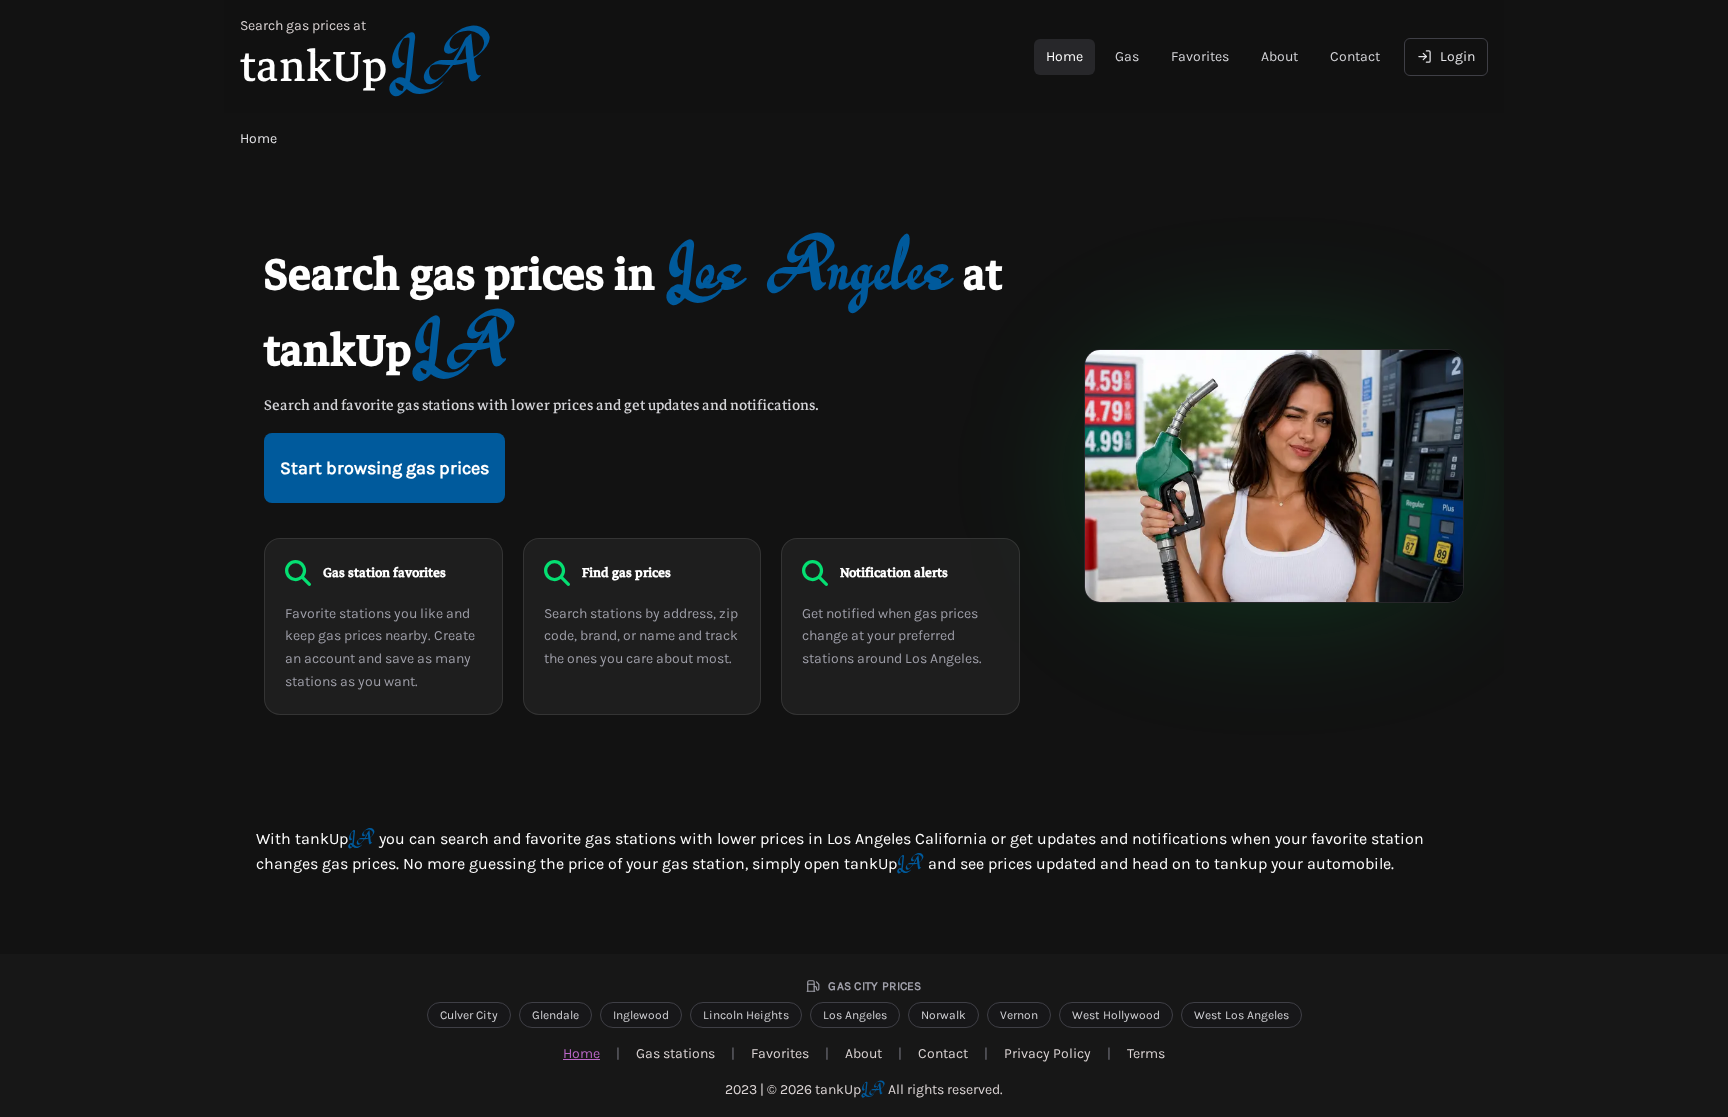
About (1279, 56)
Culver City (469, 1015)
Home (1064, 56)
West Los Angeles (1241, 1015)
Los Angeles (855, 1015)
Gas (1127, 56)
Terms (1146, 1053)
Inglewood (641, 1015)
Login (1457, 56)
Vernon (1019, 1015)
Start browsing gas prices (384, 468)
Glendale (555, 1015)
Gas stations (675, 1053)
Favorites (1200, 56)
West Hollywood (1116, 1015)
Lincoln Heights (746, 1015)
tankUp (850, 1089)
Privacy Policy (1047, 1053)
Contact (1355, 56)
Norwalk (943, 1015)
